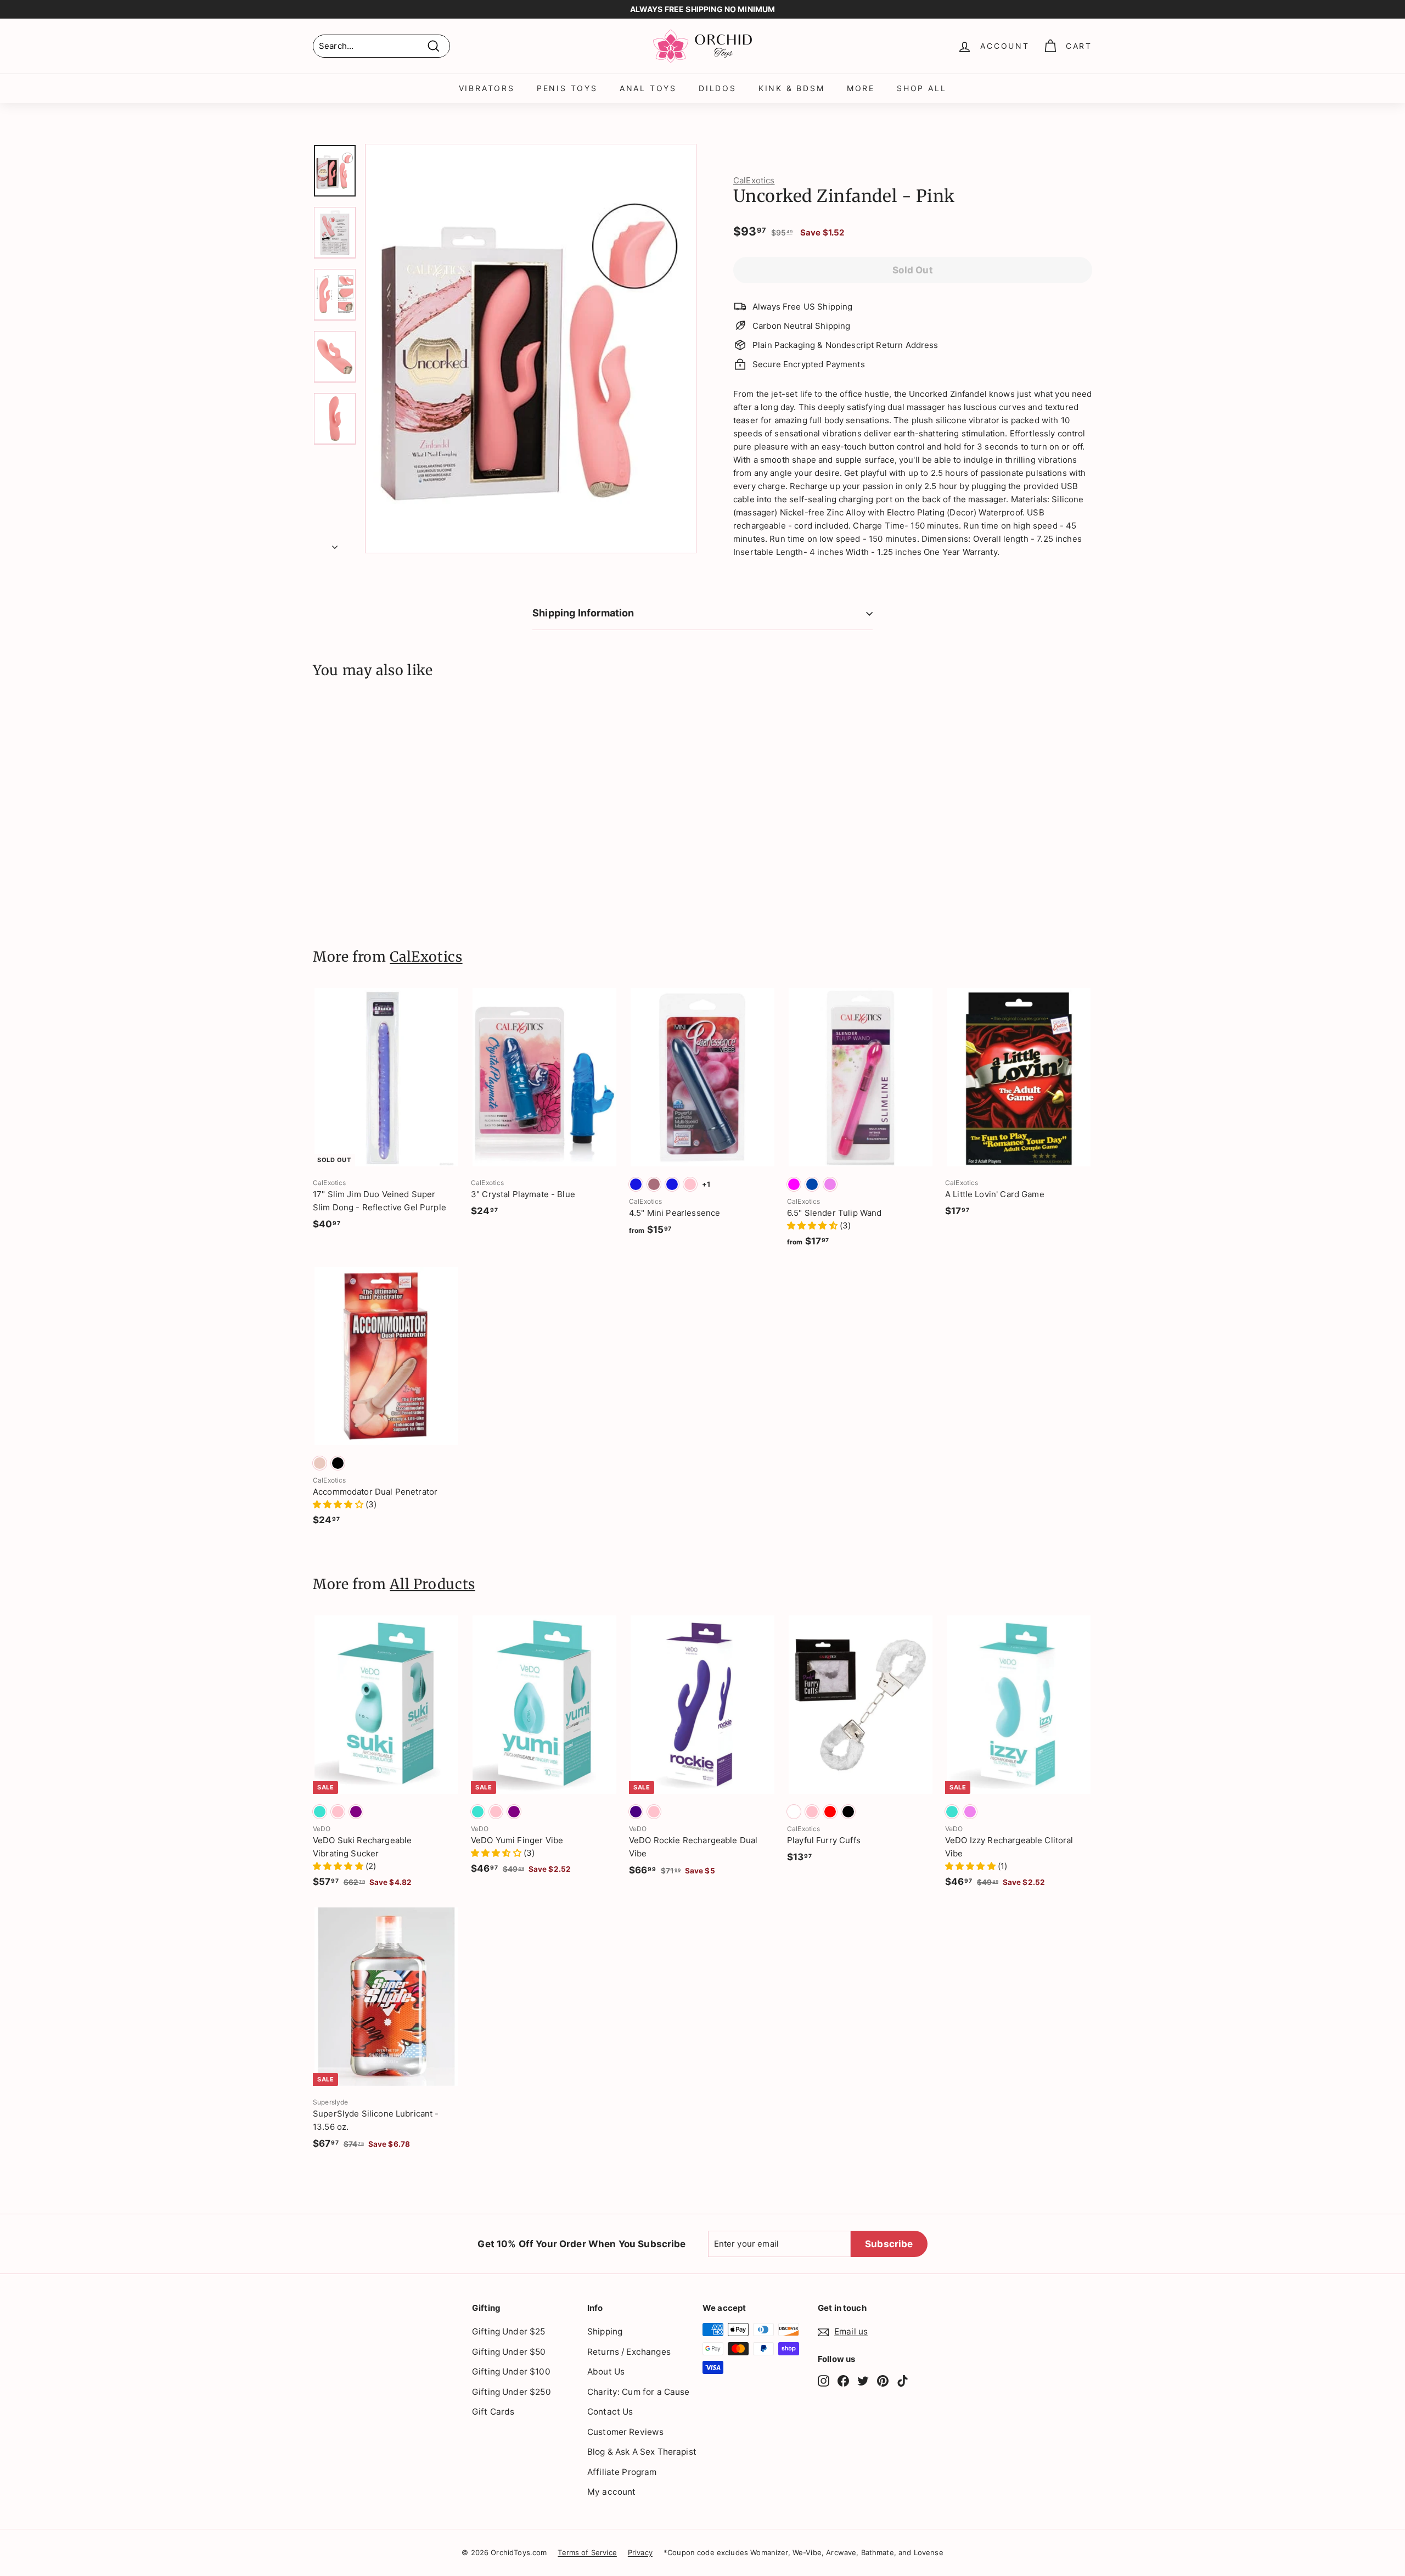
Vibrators (487, 88)
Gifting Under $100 (511, 2372)
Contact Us (610, 2412)
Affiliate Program (622, 2472)
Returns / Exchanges (629, 2352)
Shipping (605, 2331)
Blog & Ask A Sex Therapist (642, 2452)
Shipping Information (583, 613)
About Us (606, 2372)
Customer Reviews (625, 2432)
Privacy (640, 2552)
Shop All (921, 88)
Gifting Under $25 (509, 2331)
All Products (432, 1584)
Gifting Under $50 (509, 2352)
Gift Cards (493, 2412)
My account (612, 2492)
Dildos (718, 88)
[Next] (335, 544)
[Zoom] (531, 349)
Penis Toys (567, 88)
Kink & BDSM (792, 88)
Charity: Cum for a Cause (639, 2392)
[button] (813, 1225)
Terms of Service (587, 2552)
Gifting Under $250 (512, 2392)
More (861, 88)
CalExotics (754, 180)
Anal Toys (648, 88)
